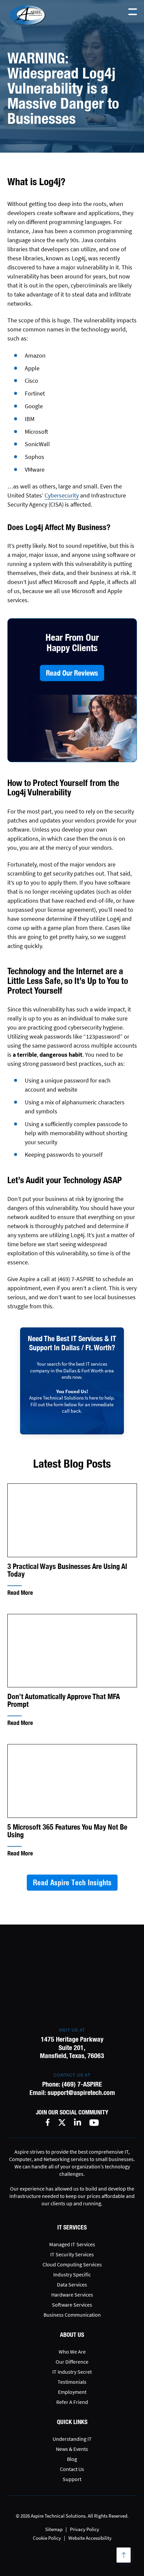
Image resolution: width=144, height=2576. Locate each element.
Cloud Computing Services (72, 2264)
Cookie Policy (47, 2538)
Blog (72, 2459)
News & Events (72, 2449)
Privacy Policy (85, 2529)
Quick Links (72, 2422)
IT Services (72, 2227)
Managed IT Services (72, 2244)
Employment (72, 2392)
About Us (72, 2335)
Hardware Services (72, 2295)
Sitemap (54, 2529)
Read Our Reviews (72, 673)
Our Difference (72, 2362)
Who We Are (72, 2352)
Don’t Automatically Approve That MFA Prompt (64, 1700)
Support (72, 2479)
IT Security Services (72, 2254)
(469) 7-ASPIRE (82, 2084)
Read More (20, 1593)
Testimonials (72, 2382)
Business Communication (72, 2315)
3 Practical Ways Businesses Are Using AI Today (67, 1570)
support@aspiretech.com (81, 2092)
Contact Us (72, 2469)
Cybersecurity (62, 495)
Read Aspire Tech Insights (72, 1883)
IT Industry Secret (72, 2372)
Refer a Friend (72, 2402)
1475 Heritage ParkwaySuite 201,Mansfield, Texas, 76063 (72, 2047)
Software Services (72, 2305)
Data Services (72, 2284)
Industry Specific (72, 2274)
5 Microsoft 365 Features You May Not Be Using (67, 1831)
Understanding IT (72, 2439)
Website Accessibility (90, 2538)
